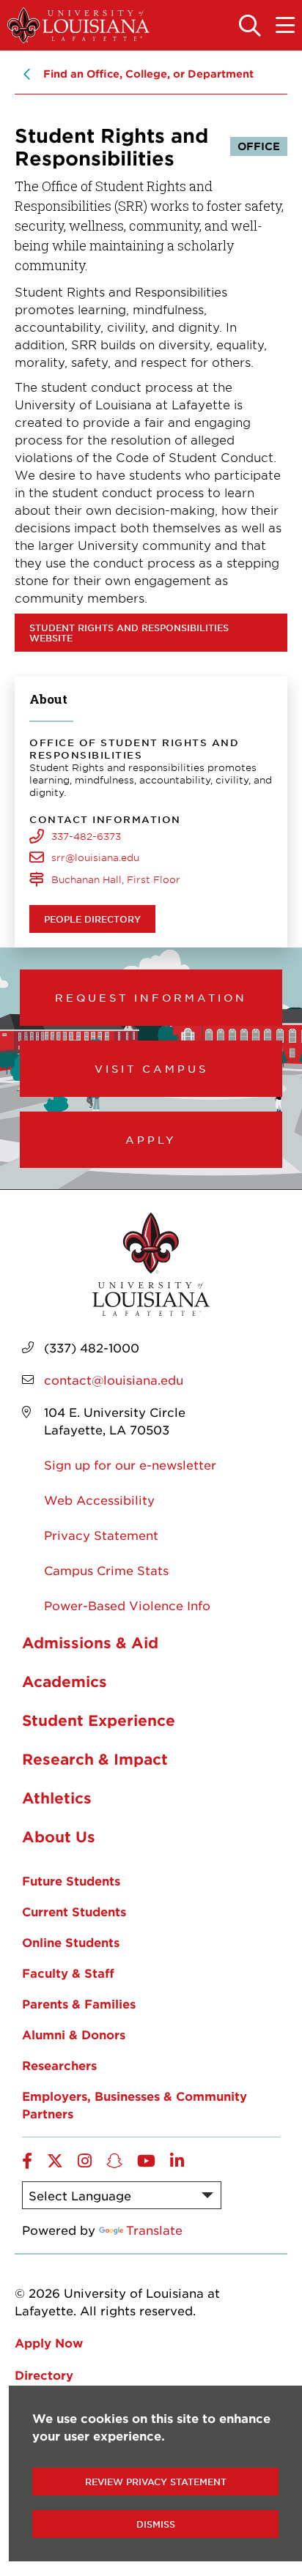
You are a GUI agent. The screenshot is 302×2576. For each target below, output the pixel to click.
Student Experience (99, 1720)
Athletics (57, 1798)
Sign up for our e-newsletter (130, 1464)
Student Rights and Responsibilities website (129, 633)
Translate (154, 2230)
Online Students (71, 1942)
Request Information (151, 997)
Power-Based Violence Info (127, 1605)
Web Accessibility (99, 1500)
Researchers (59, 2065)
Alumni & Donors (74, 2034)
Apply (151, 1139)
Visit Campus (151, 1068)
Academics (65, 1681)
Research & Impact (95, 1759)
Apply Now (49, 2342)
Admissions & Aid (90, 1642)
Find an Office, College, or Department (148, 74)
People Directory (92, 919)
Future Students (71, 1880)
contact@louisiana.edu (114, 1380)
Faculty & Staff (68, 1973)
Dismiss (156, 2524)
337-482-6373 (86, 836)
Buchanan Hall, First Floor (116, 879)
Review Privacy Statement (156, 2482)
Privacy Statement (101, 1535)
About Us (59, 1836)
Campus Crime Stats (106, 1570)
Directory (44, 2375)
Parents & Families (79, 2003)
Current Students (74, 1911)
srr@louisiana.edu (95, 857)
